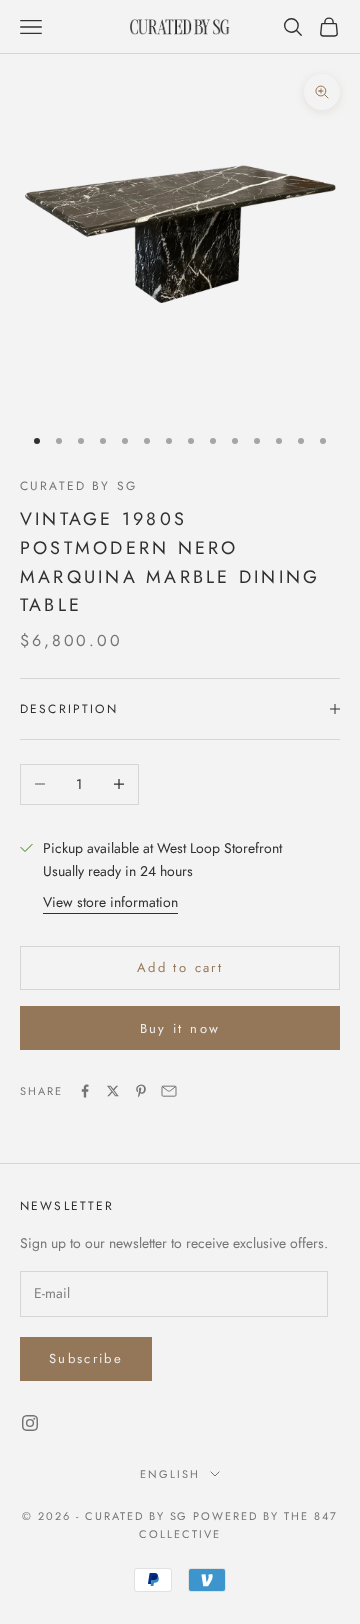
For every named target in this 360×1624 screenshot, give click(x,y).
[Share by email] (169, 1091)
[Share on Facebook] (85, 1091)
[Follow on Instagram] (30, 1423)
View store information (110, 902)
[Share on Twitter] (113, 1091)
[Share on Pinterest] (141, 1091)
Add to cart (180, 967)
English (170, 1474)
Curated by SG (78, 486)
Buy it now (180, 1028)
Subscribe (86, 1358)
